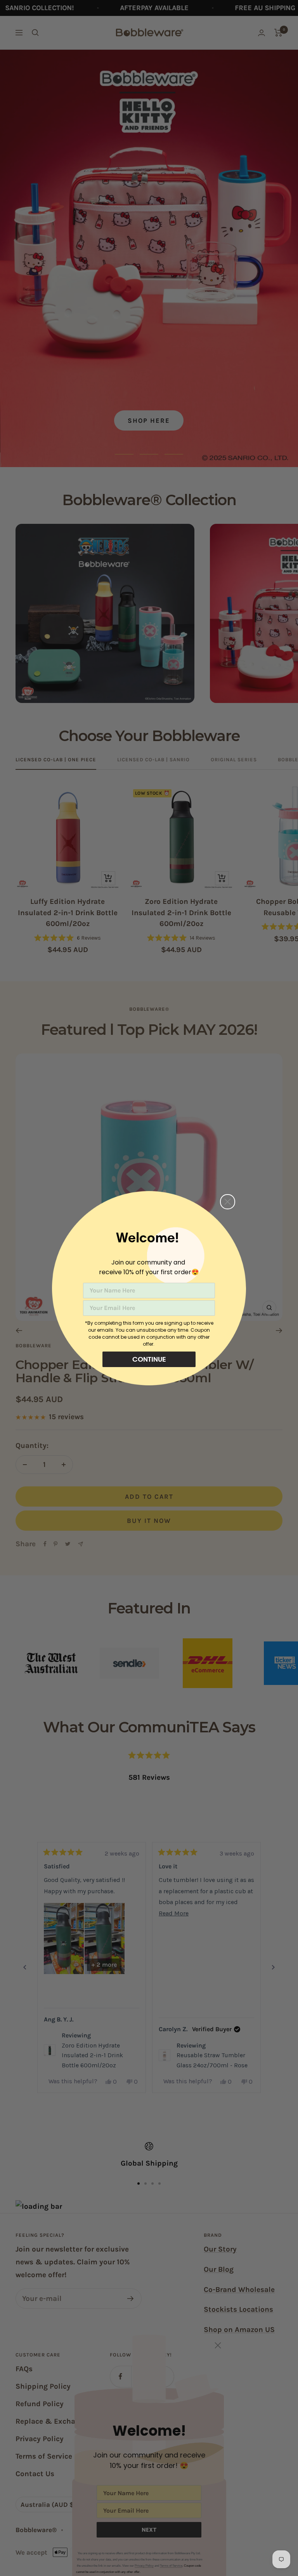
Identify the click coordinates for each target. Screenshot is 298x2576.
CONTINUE (149, 1359)
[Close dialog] (228, 1202)
